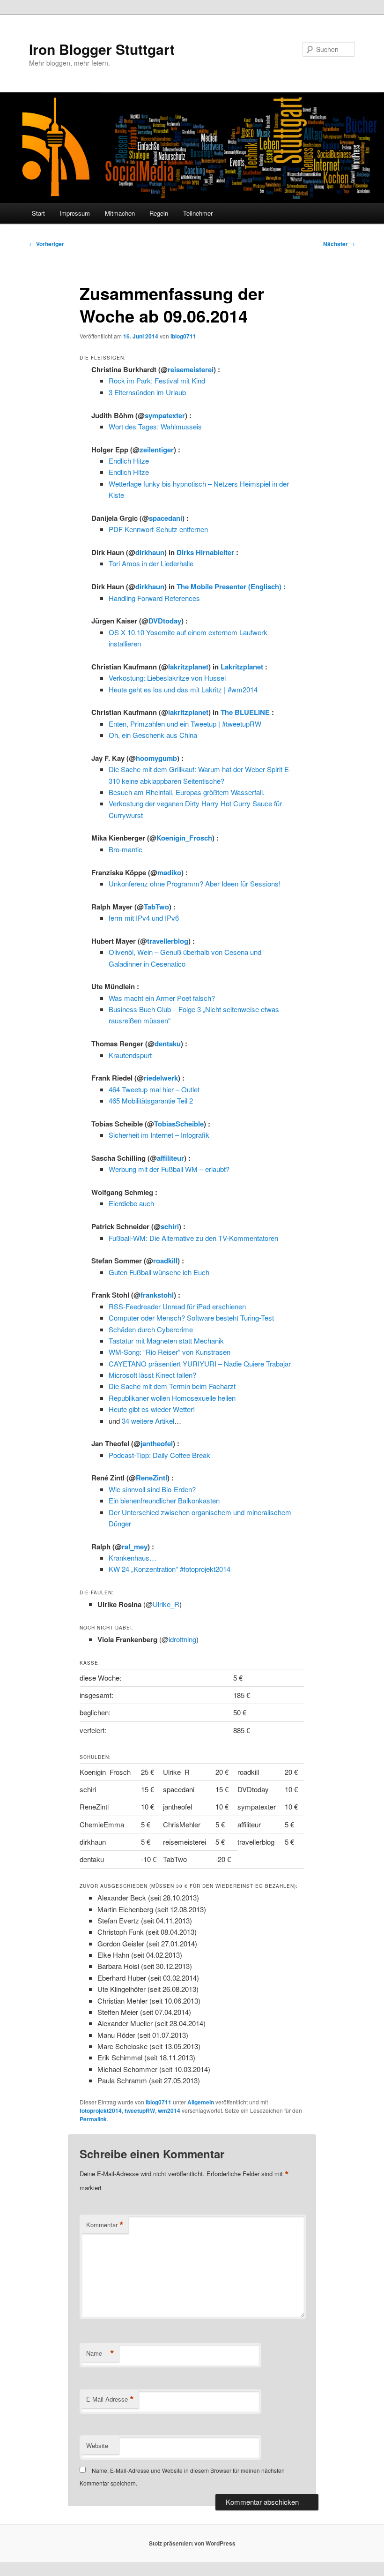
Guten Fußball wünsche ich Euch (159, 1272)
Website (97, 2445)
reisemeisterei (191, 369)
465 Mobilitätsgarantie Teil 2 (151, 1100)
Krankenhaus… (133, 1558)
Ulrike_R (166, 1604)
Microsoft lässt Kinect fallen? (152, 1375)
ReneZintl (151, 1478)
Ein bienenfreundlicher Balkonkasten (164, 1500)
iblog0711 (183, 336)
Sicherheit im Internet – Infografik (159, 1135)
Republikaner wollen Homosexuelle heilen (172, 1398)
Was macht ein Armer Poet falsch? (162, 998)
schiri (170, 1226)
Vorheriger (47, 244)
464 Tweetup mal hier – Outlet (154, 1089)
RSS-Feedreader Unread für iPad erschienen (177, 1306)
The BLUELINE (245, 712)
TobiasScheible (179, 1124)
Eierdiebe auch (131, 1203)
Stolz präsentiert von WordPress (192, 2543)
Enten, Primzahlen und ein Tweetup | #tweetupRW (185, 724)
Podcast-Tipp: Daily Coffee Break (159, 1455)
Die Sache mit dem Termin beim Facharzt (172, 1386)
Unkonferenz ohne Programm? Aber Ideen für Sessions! (195, 883)
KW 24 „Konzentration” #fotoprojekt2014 (170, 1569)
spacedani (166, 518)
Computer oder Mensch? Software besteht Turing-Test (191, 1318)
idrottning (182, 1639)
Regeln (159, 213)
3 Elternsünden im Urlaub (147, 392)
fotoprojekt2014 (101, 2110)
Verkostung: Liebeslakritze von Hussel (167, 678)
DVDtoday (165, 621)
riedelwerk (161, 1078)
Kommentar (105, 2225)
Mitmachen (120, 213)
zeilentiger (157, 450)
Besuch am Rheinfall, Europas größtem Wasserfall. (187, 792)
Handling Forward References (154, 598)
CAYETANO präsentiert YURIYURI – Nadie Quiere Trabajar (200, 1363)
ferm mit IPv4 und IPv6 (144, 918)
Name (100, 2353)
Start (38, 213)
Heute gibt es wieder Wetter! (152, 1409)
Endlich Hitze (129, 461)
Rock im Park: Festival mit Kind (157, 380)
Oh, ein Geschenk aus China (153, 735)
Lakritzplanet (242, 667)
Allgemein (201, 2102)
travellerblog (168, 941)
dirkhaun (150, 552)
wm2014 (169, 2110)
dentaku (168, 1044)
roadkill (165, 1261)
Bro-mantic (126, 849)
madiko (169, 872)
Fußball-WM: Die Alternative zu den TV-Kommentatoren (193, 1238)
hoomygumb (156, 758)
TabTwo (156, 907)
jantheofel (157, 1443)
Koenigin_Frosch (184, 838)
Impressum (75, 213)
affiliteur (170, 1158)
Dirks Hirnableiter (205, 552)
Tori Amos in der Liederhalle (151, 563)
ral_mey (135, 1547)
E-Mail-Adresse (110, 2399)
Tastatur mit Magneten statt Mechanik (166, 1341)
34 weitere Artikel (148, 1421)
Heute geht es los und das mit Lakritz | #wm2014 (183, 689)
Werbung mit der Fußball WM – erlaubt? (169, 1169)
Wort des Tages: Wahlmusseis (155, 426)
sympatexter (165, 415)
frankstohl (157, 1295)
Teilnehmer (198, 213)
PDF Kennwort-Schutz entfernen (158, 529)
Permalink (93, 2119)
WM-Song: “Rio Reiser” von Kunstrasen (170, 1352)
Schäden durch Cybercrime (151, 1329)
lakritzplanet (188, 667)
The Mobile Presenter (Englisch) (229, 586)
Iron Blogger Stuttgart (102, 49)
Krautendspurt (130, 1055)
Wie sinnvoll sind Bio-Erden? (152, 1489)
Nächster (339, 244)
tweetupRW (140, 2110)
